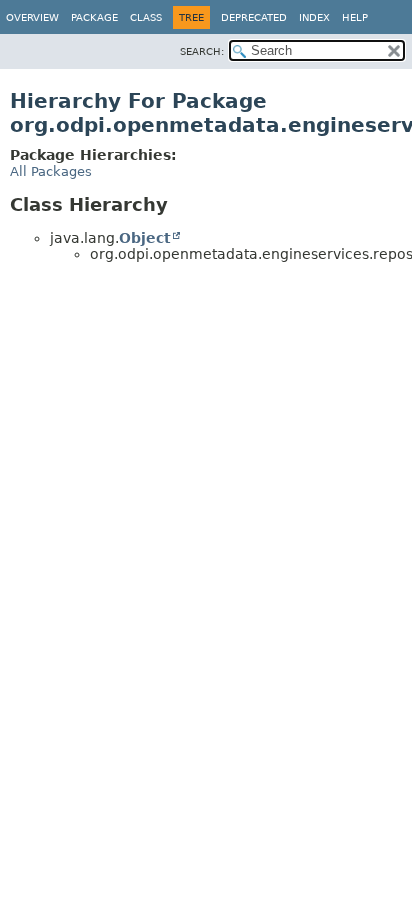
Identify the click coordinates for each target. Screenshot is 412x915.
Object (145, 238)
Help (355, 17)
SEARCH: (202, 51)
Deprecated (254, 17)
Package (94, 17)
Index (314, 17)
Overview (32, 17)
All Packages (51, 171)
